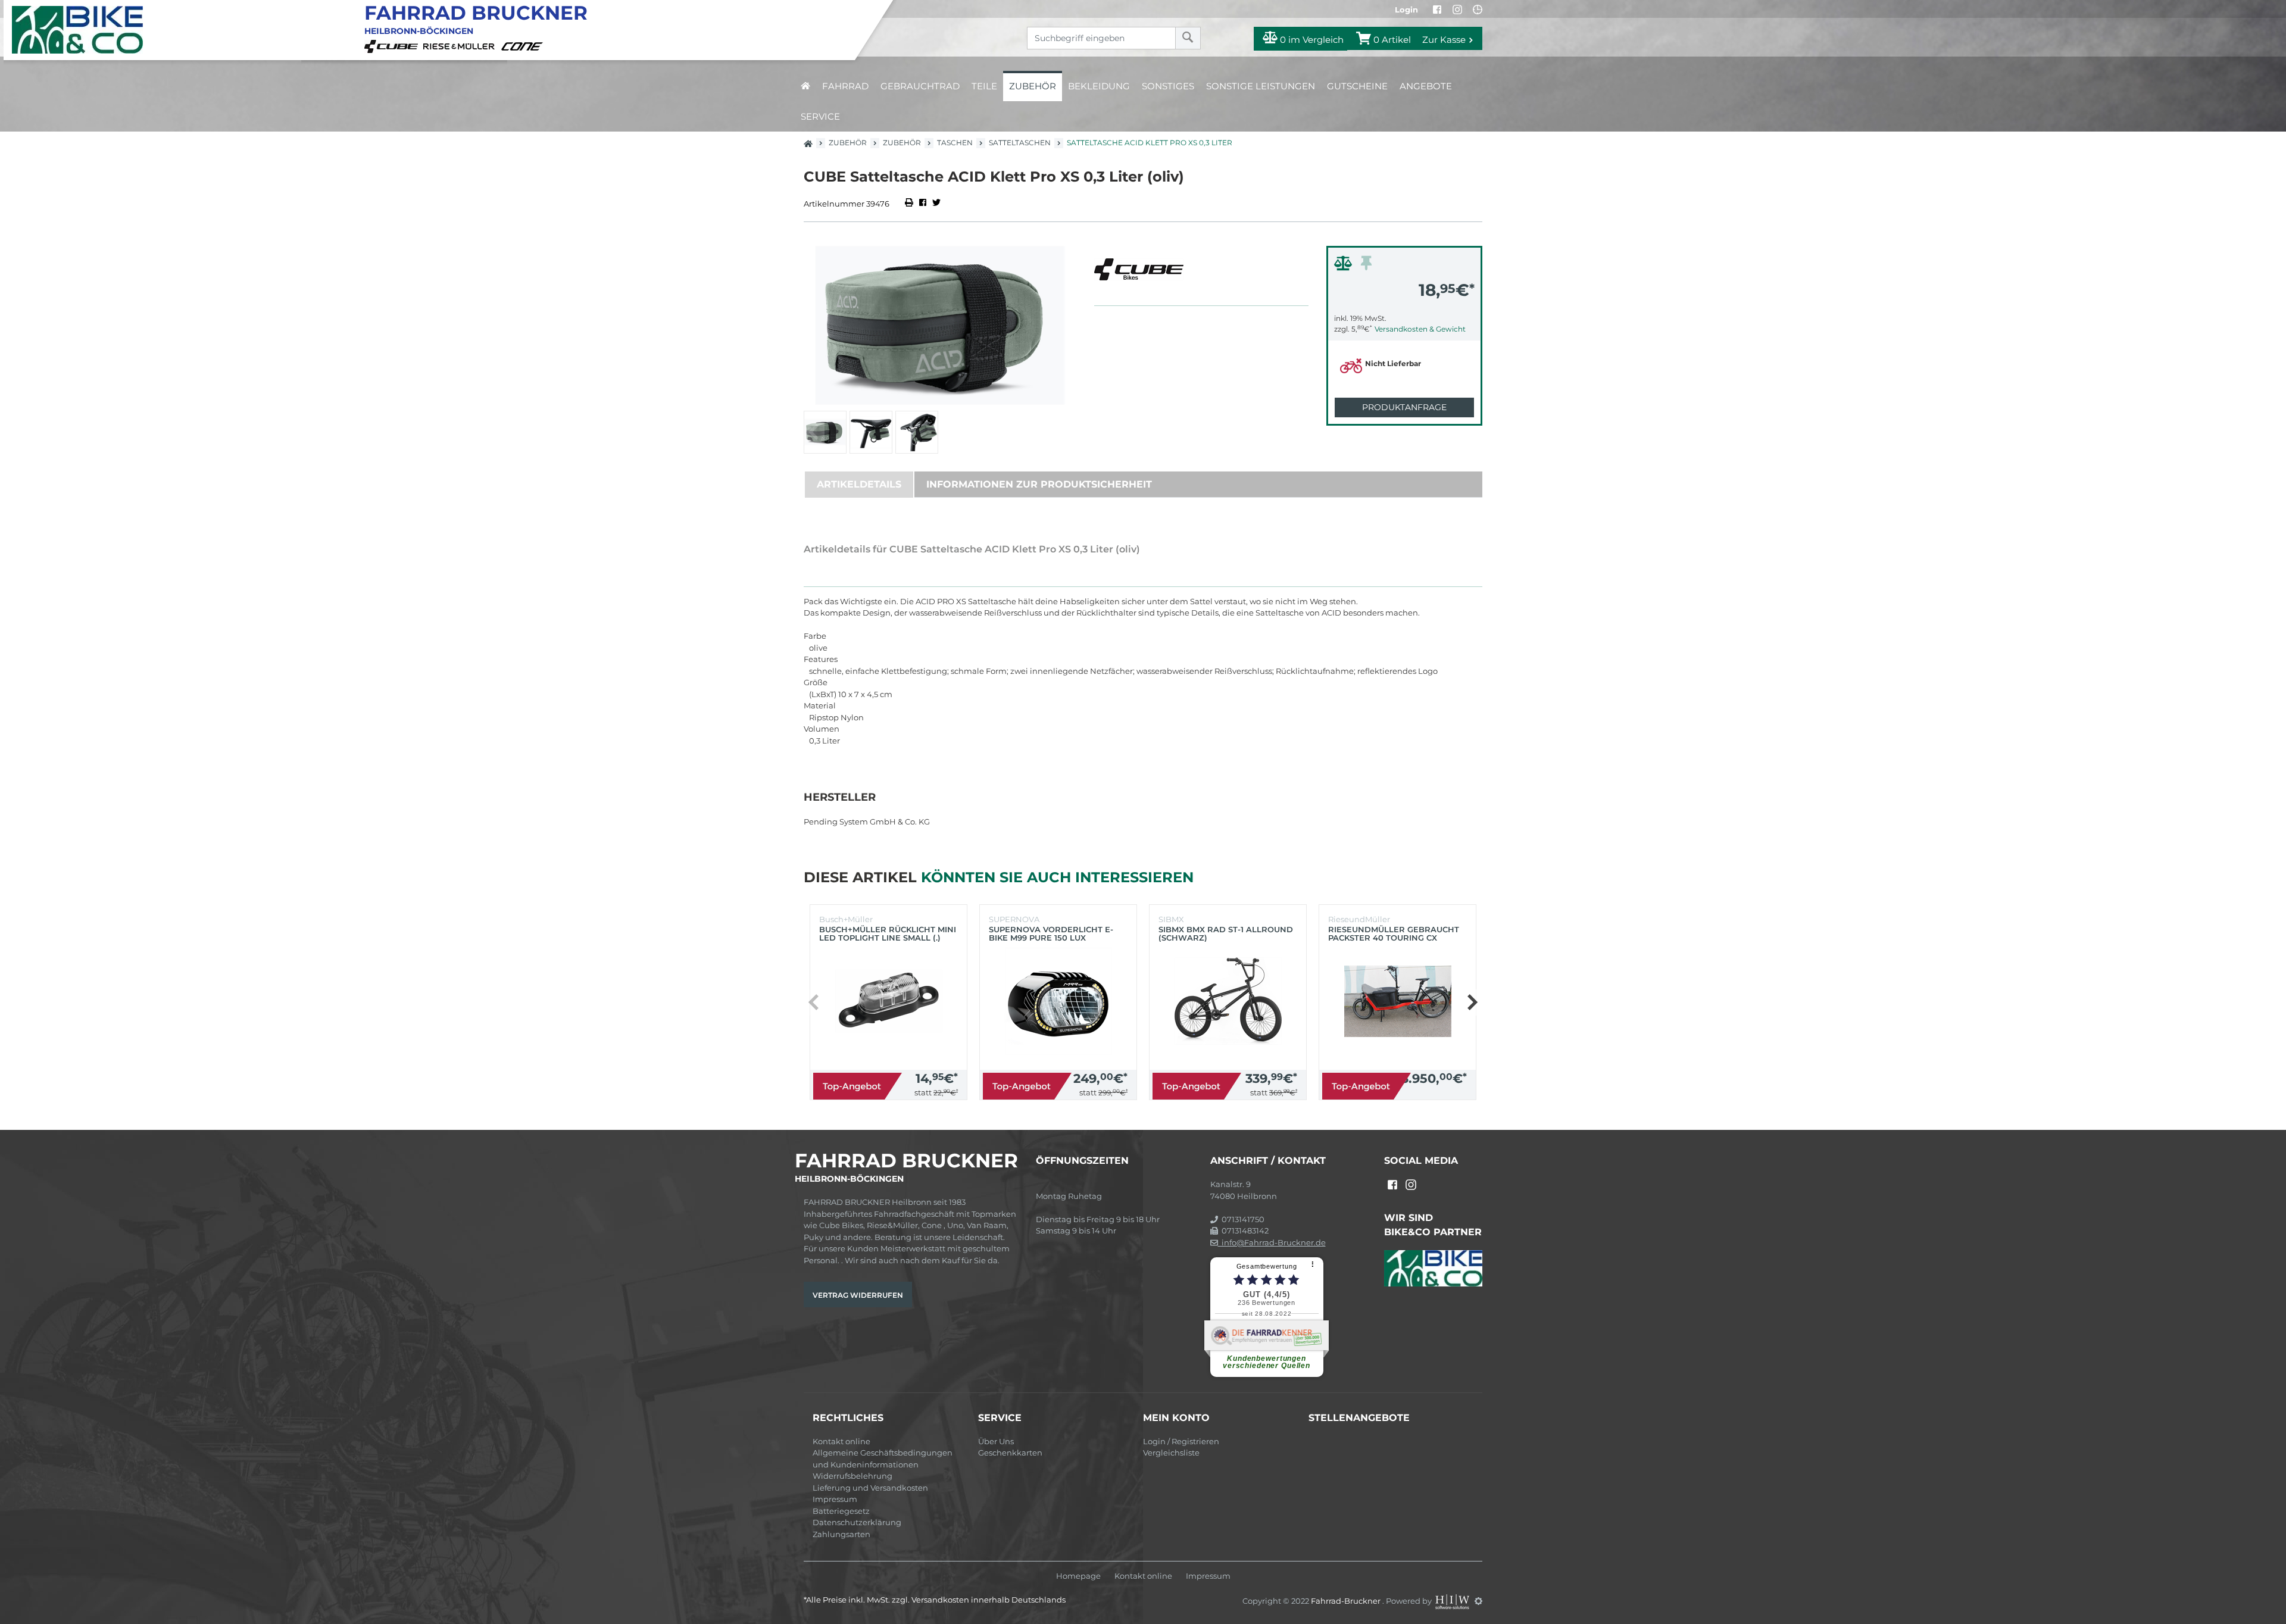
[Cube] (393, 45)
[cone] (524, 45)
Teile (984, 86)
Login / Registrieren (1181, 1441)
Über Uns (996, 1441)
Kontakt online (841, 1441)
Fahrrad (845, 86)
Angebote (1426, 86)
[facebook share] (923, 204)
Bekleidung (1099, 86)
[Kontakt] (1478, 10)
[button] (1472, 1002)
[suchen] (1188, 38)
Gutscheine (1357, 86)
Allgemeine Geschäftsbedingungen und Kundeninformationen (883, 1459)
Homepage (1078, 1576)
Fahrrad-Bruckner (1347, 1601)
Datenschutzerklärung (857, 1522)
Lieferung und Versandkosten (870, 1488)
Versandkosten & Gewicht (1420, 329)
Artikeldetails (859, 484)
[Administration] (1478, 1601)
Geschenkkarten (1010, 1453)
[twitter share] (936, 204)
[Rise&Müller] (461, 45)
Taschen (955, 143)
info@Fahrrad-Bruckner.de (1272, 1242)
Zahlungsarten (841, 1534)
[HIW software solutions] (1453, 1601)
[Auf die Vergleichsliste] (1345, 266)
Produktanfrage (1404, 407)
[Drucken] (910, 204)
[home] (805, 86)
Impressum (835, 1499)
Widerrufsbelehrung (852, 1476)
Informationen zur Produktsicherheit (1039, 484)
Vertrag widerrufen (858, 1295)
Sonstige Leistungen (1261, 86)
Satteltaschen (1020, 143)
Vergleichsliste (1171, 1453)
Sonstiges (1168, 86)
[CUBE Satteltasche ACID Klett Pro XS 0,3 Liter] (940, 325)
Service (820, 116)
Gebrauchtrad (920, 86)
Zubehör (1033, 86)
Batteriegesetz (841, 1511)
